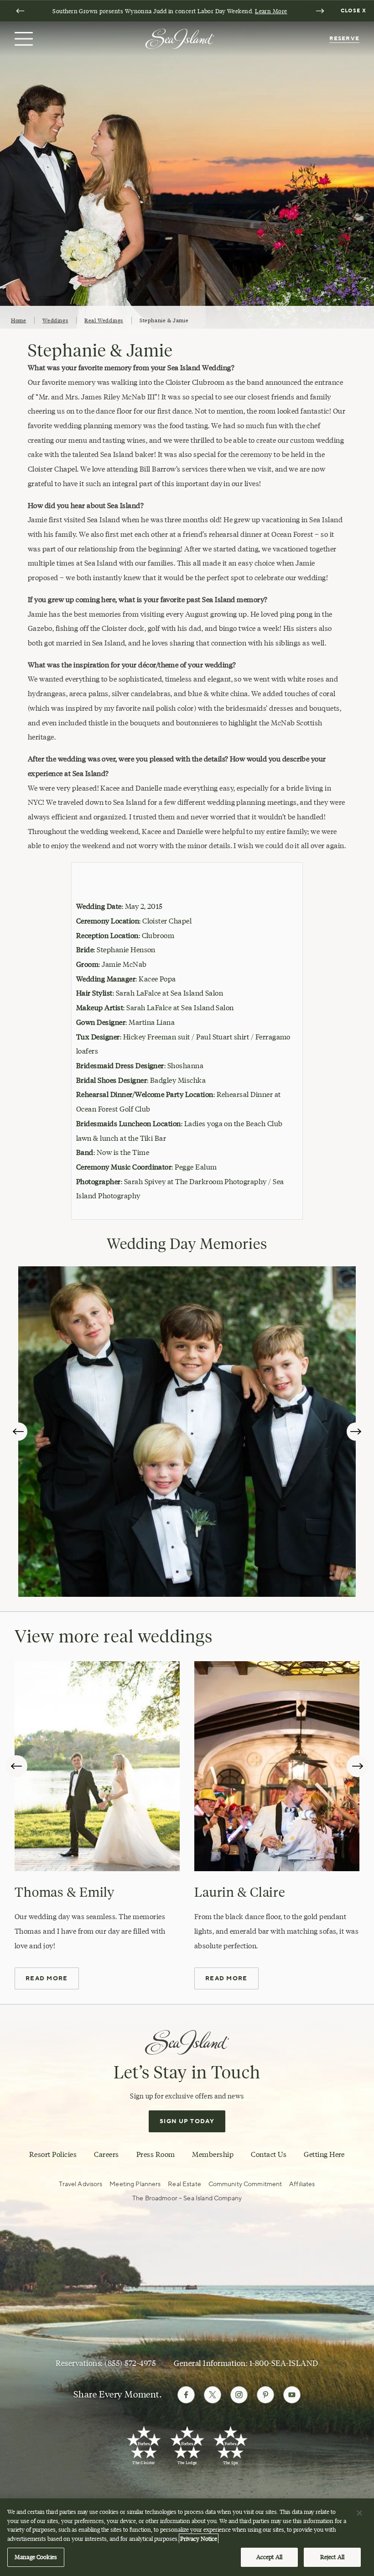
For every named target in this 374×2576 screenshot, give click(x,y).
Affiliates (302, 2184)
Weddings (55, 320)
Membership (213, 2154)
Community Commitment (245, 2184)
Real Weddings (104, 320)
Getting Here (324, 2154)
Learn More (271, 11)
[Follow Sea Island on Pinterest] (265, 2395)
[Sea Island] (180, 38)
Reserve (344, 39)
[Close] (359, 2513)
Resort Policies (53, 2154)
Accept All (269, 2557)
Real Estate (184, 2184)
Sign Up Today (187, 2121)
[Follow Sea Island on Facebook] (186, 2395)
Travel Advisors (81, 2184)
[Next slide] (320, 11)
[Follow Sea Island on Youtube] (292, 2395)
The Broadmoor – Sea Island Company (187, 2198)
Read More (47, 1978)
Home (18, 320)
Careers (106, 2154)
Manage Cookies (36, 2557)
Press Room (156, 2154)
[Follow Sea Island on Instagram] (239, 2395)
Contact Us (269, 2154)
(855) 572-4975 (130, 2363)
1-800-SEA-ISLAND (284, 2363)
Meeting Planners (135, 2184)
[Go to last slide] (20, 11)
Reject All (332, 2557)
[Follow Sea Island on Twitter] (213, 2395)
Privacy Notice (199, 2539)
